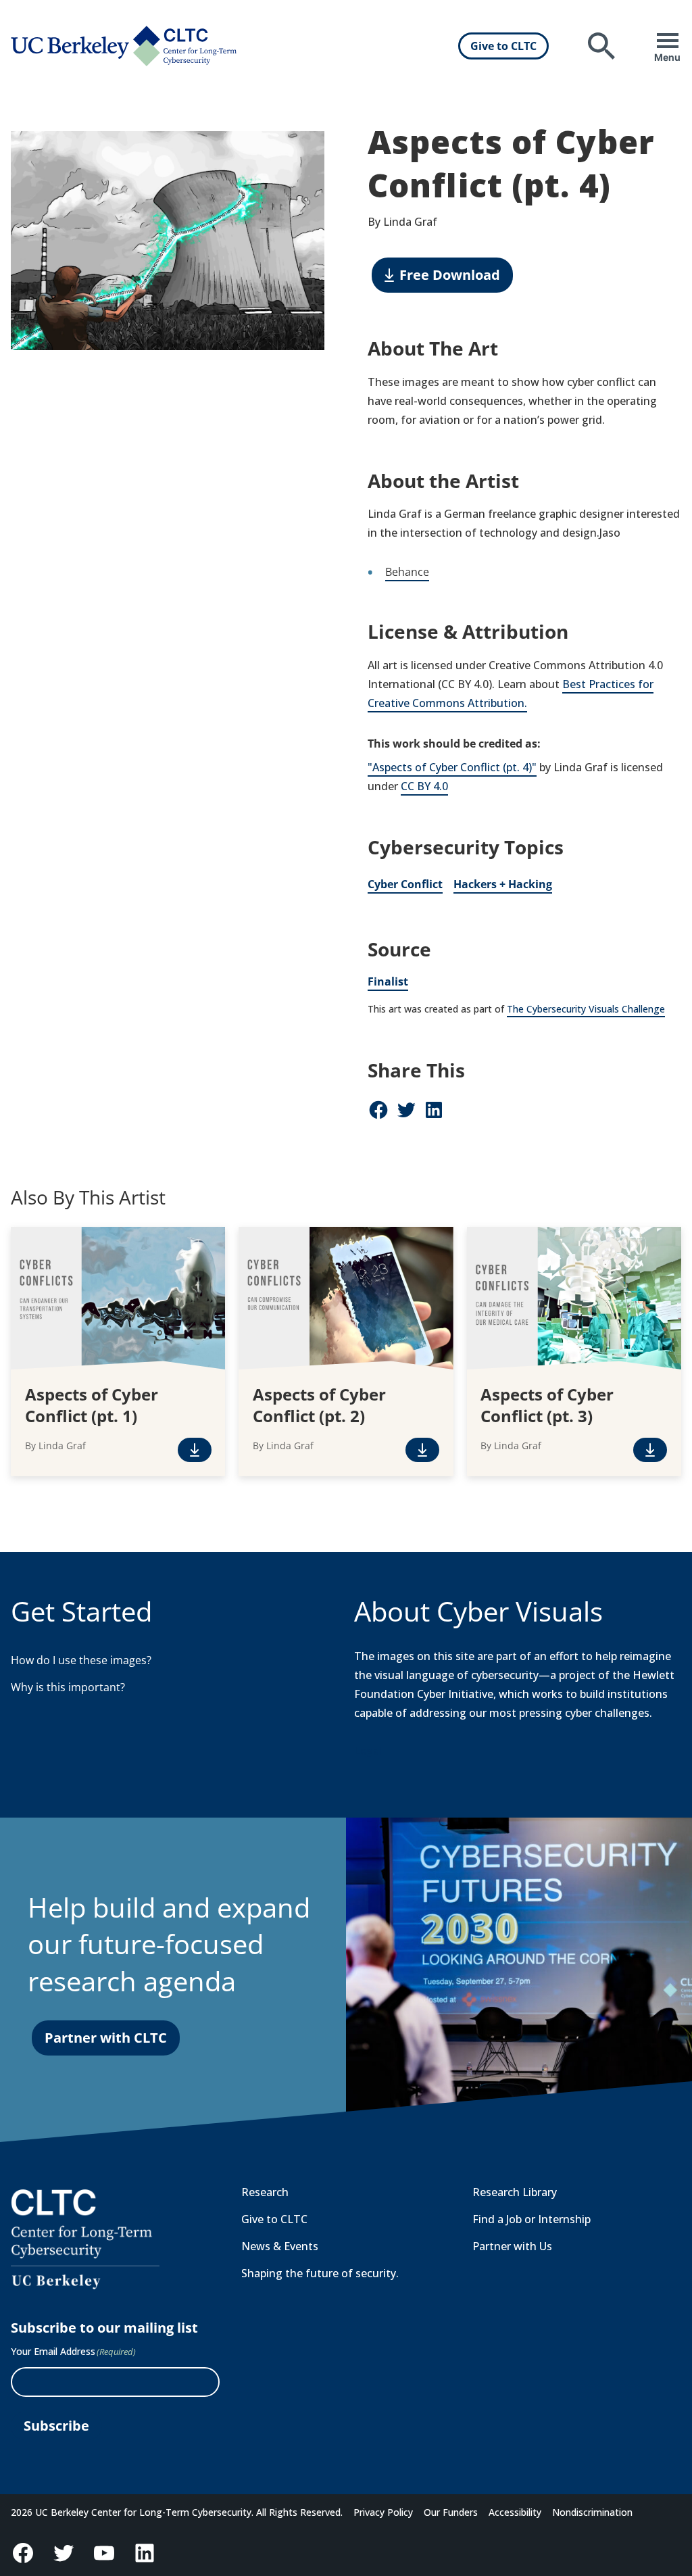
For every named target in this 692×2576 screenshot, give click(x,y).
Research (265, 2192)
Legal (368, 1751)
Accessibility (515, 2512)
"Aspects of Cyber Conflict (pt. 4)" (452, 767)
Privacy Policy (383, 2512)
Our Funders (451, 2512)
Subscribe (56, 2426)
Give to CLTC (503, 46)
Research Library (515, 2192)
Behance (407, 572)
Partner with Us (512, 2246)
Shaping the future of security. (320, 2273)
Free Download (450, 275)
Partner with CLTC (106, 2038)
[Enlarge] (307, 149)
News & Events (280, 2246)
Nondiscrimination (592, 2512)
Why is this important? (68, 1687)
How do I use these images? (81, 1660)
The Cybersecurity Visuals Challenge (586, 1009)
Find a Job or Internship (532, 2219)
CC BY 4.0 (424, 786)
